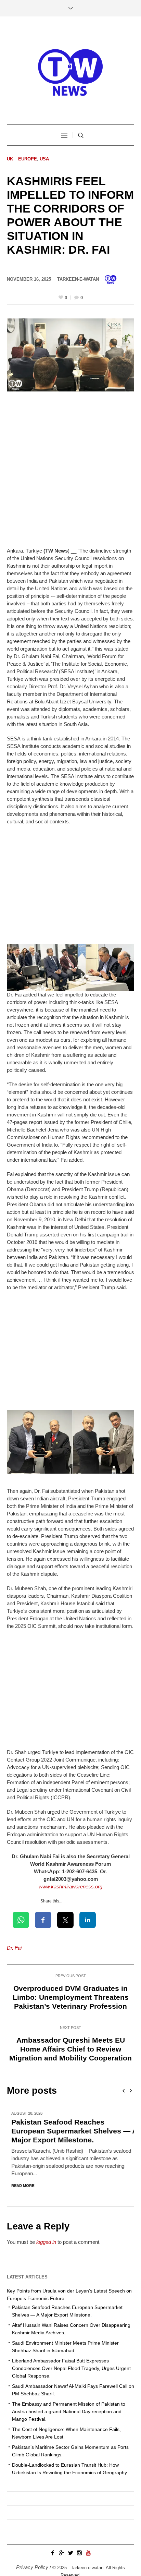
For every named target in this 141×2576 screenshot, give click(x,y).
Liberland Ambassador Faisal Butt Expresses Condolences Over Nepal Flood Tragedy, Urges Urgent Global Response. (71, 2369)
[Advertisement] (70, 474)
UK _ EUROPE (22, 159)
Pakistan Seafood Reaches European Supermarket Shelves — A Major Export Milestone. (70, 2131)
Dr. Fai (14, 1948)
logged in (46, 2242)
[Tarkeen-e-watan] (70, 71)
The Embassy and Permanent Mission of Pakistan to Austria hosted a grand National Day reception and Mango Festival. (69, 2412)
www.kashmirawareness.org (70, 1886)
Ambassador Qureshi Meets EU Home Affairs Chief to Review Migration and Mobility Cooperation (70, 2049)
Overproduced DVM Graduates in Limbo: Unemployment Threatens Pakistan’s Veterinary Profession (71, 1997)
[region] (70, 2514)
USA (44, 159)
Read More (18, 2186)
